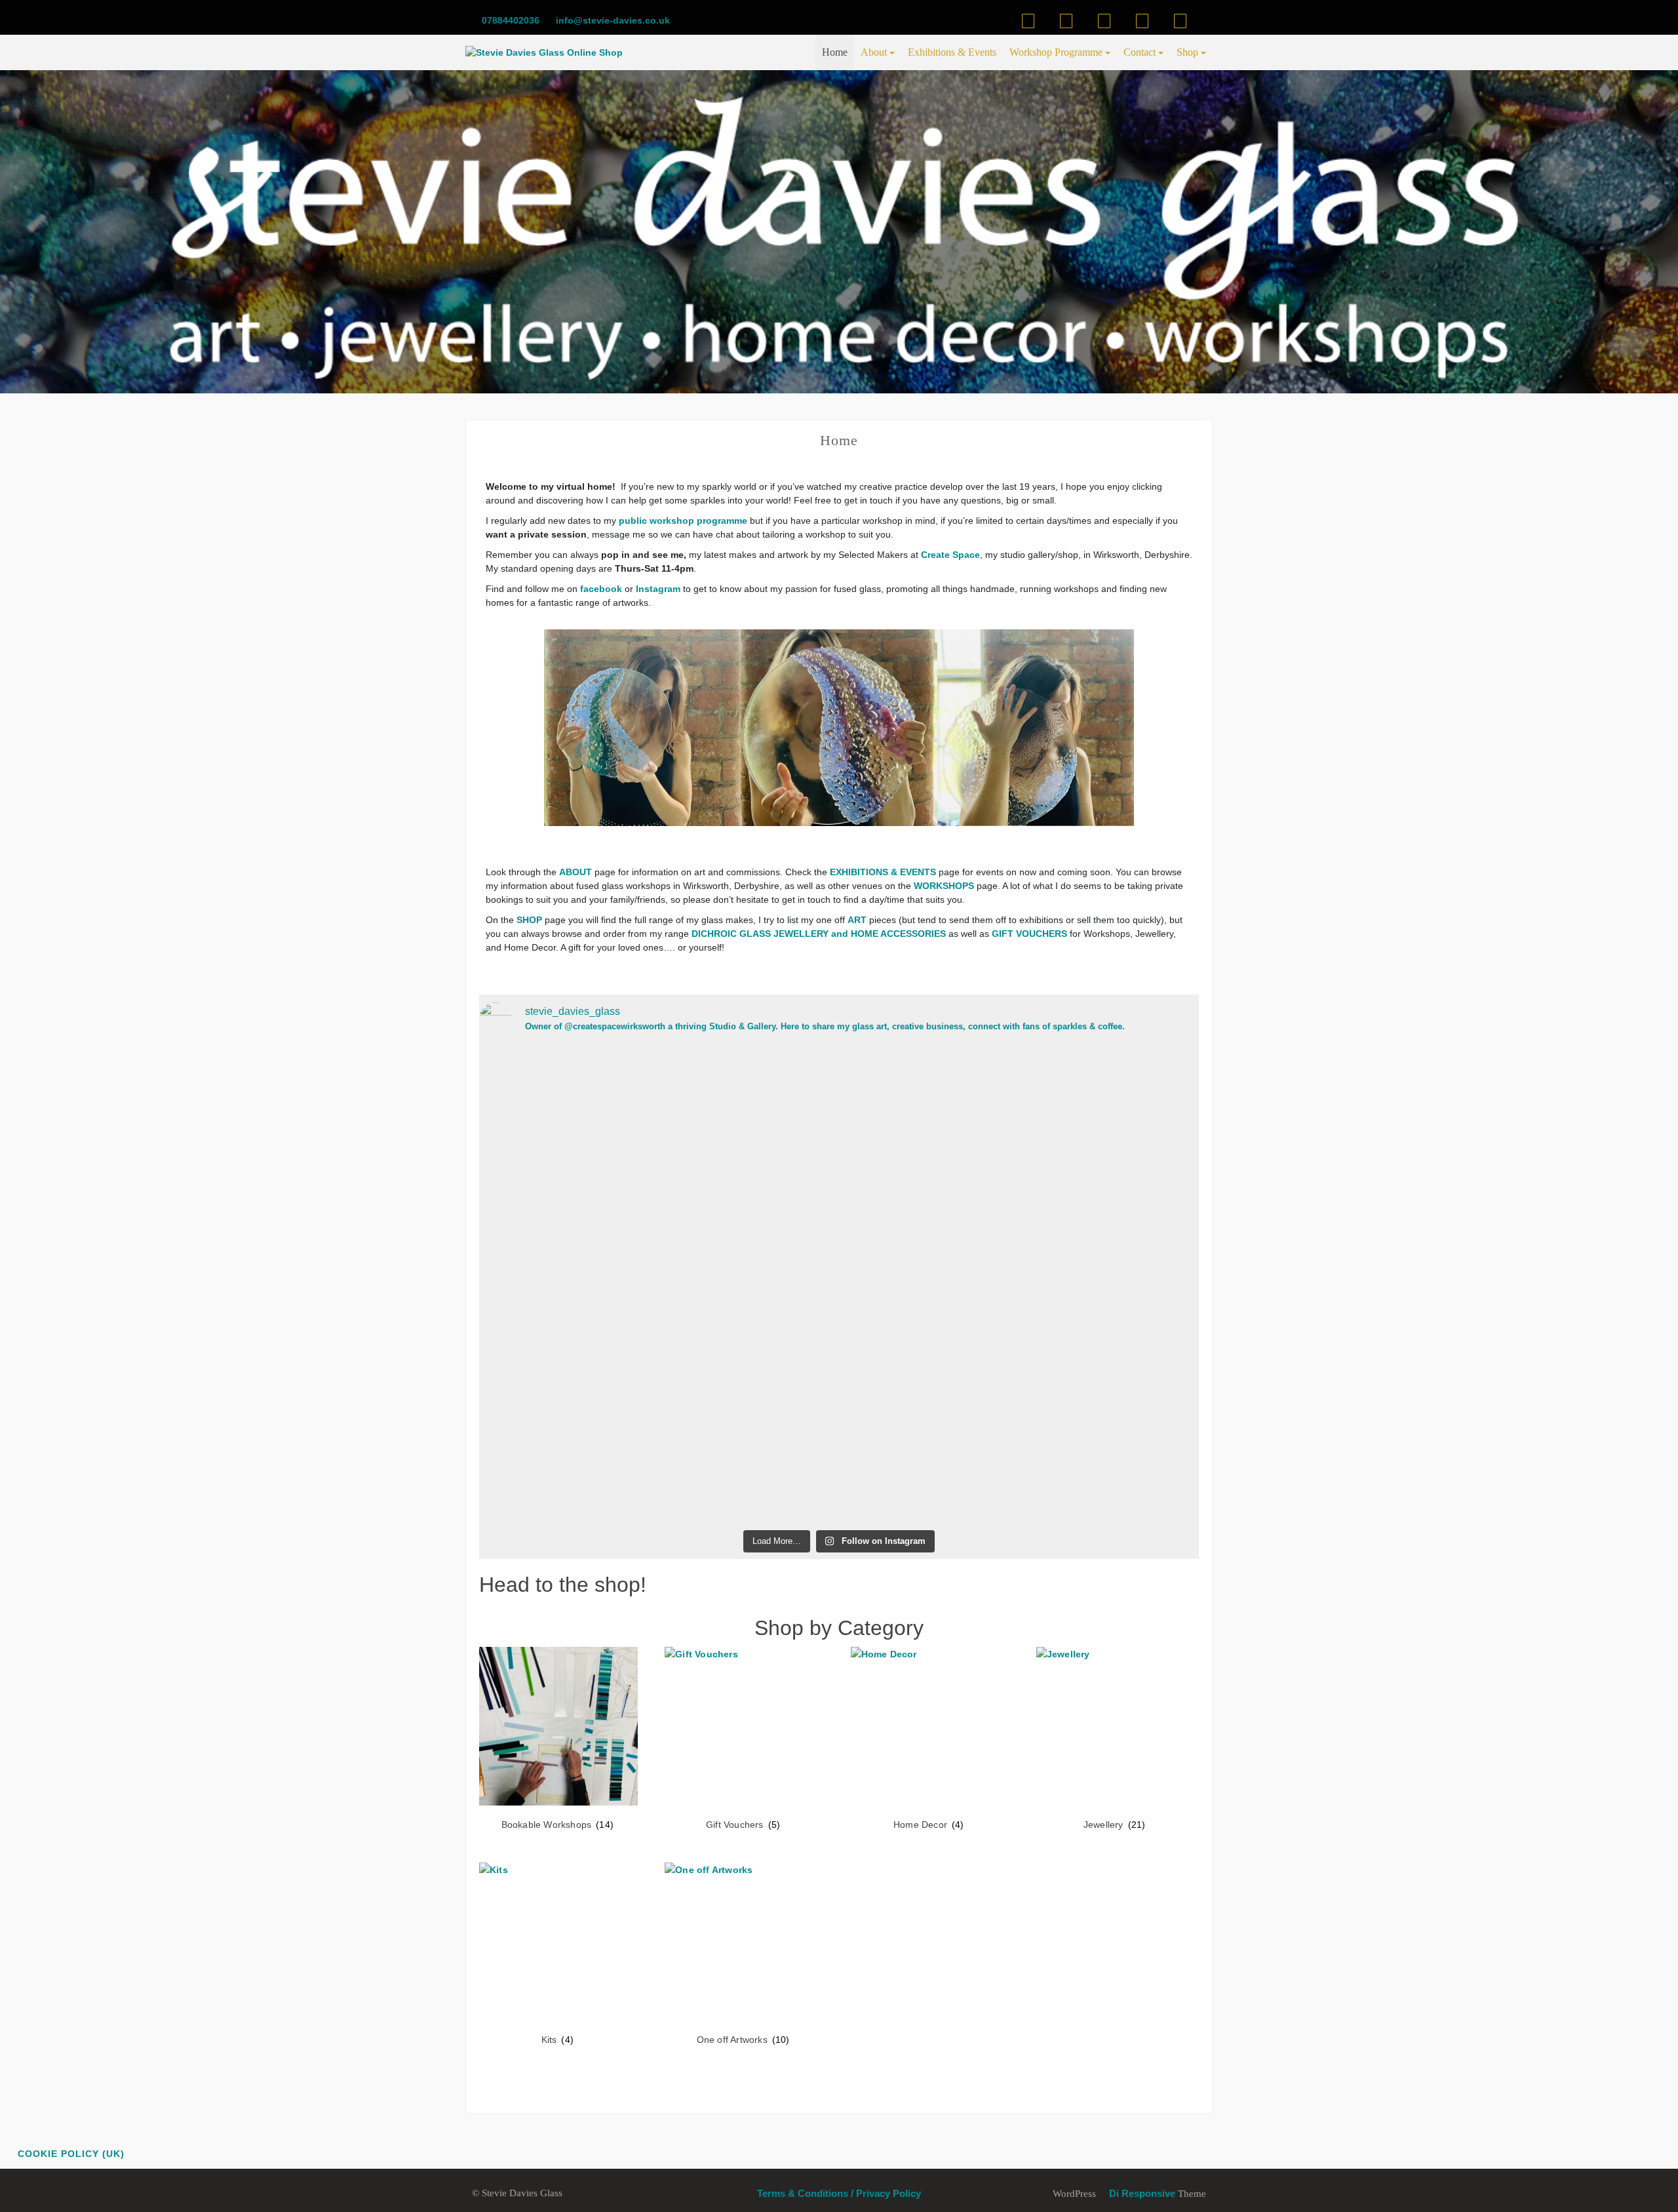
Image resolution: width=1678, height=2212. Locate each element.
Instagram (658, 589)
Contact (1140, 52)
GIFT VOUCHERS (1029, 934)
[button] (492, 728)
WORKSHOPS (944, 886)
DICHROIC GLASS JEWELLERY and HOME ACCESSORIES (819, 934)
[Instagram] (1180, 21)
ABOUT (576, 872)
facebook (602, 589)
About (874, 52)
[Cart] (1066, 21)
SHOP (529, 920)
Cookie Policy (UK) (71, 2154)
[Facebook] (1142, 21)
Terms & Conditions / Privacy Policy (839, 2193)
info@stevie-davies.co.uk (612, 20)
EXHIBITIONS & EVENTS (883, 872)
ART (857, 920)
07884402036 (509, 20)
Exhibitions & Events (952, 52)
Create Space (950, 555)
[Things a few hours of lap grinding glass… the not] (597, 1175)
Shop (1187, 52)
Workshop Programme (1056, 52)
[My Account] (1104, 21)
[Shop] (1028, 21)
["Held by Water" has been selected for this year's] (839, 1154)
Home (835, 52)
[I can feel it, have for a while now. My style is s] (1081, 1285)
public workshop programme (683, 521)
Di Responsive (1141, 2193)
